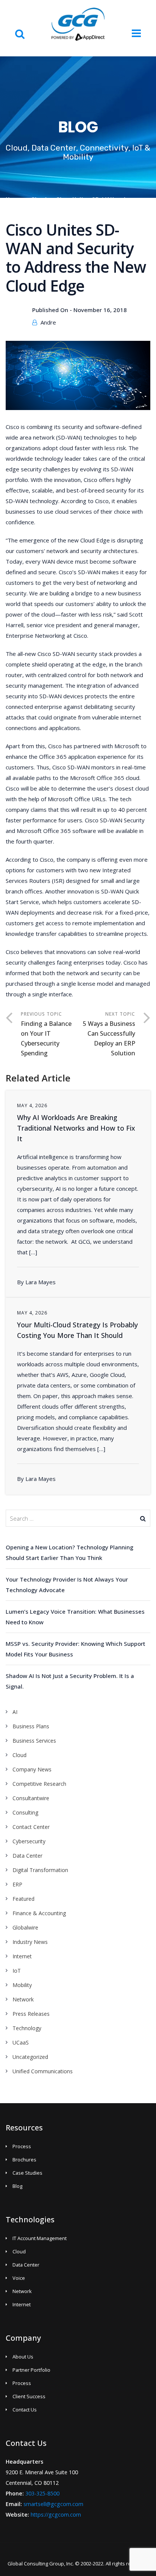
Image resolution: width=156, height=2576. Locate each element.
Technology (27, 2028)
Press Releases (31, 2014)
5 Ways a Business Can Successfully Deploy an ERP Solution (109, 1038)
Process (22, 2146)
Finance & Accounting (39, 1913)
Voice (19, 2278)
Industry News (30, 1942)
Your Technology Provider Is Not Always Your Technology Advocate (67, 1585)
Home (14, 200)
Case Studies (27, 2173)
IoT (17, 1971)
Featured (23, 1899)
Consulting (25, 1812)
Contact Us (25, 2410)
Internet (22, 1956)
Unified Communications (43, 2071)
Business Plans (31, 1726)
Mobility (22, 1985)
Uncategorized (30, 2057)
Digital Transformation (40, 1870)
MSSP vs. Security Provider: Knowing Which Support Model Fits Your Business (76, 1649)
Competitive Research (39, 1784)
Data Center (27, 1856)
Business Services (34, 1741)
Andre (48, 322)
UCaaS (21, 2042)
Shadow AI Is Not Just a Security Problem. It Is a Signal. (70, 1681)
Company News (32, 1769)
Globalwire (25, 1927)
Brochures (24, 2160)
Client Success (29, 2396)
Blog (17, 2186)
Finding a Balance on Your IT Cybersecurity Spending (46, 1038)
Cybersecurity (29, 1841)
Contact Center (31, 1827)
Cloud (39, 200)
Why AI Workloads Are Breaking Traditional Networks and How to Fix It (76, 1128)
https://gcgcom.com (56, 2515)
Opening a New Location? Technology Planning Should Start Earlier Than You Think (69, 1552)
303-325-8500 (42, 2493)
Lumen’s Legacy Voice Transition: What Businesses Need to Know (75, 1617)
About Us (23, 2357)
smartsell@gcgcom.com (53, 2504)
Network (23, 1999)
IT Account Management (40, 2238)
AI (15, 1712)
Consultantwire (31, 1798)
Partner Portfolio (31, 2370)
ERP (17, 1884)
